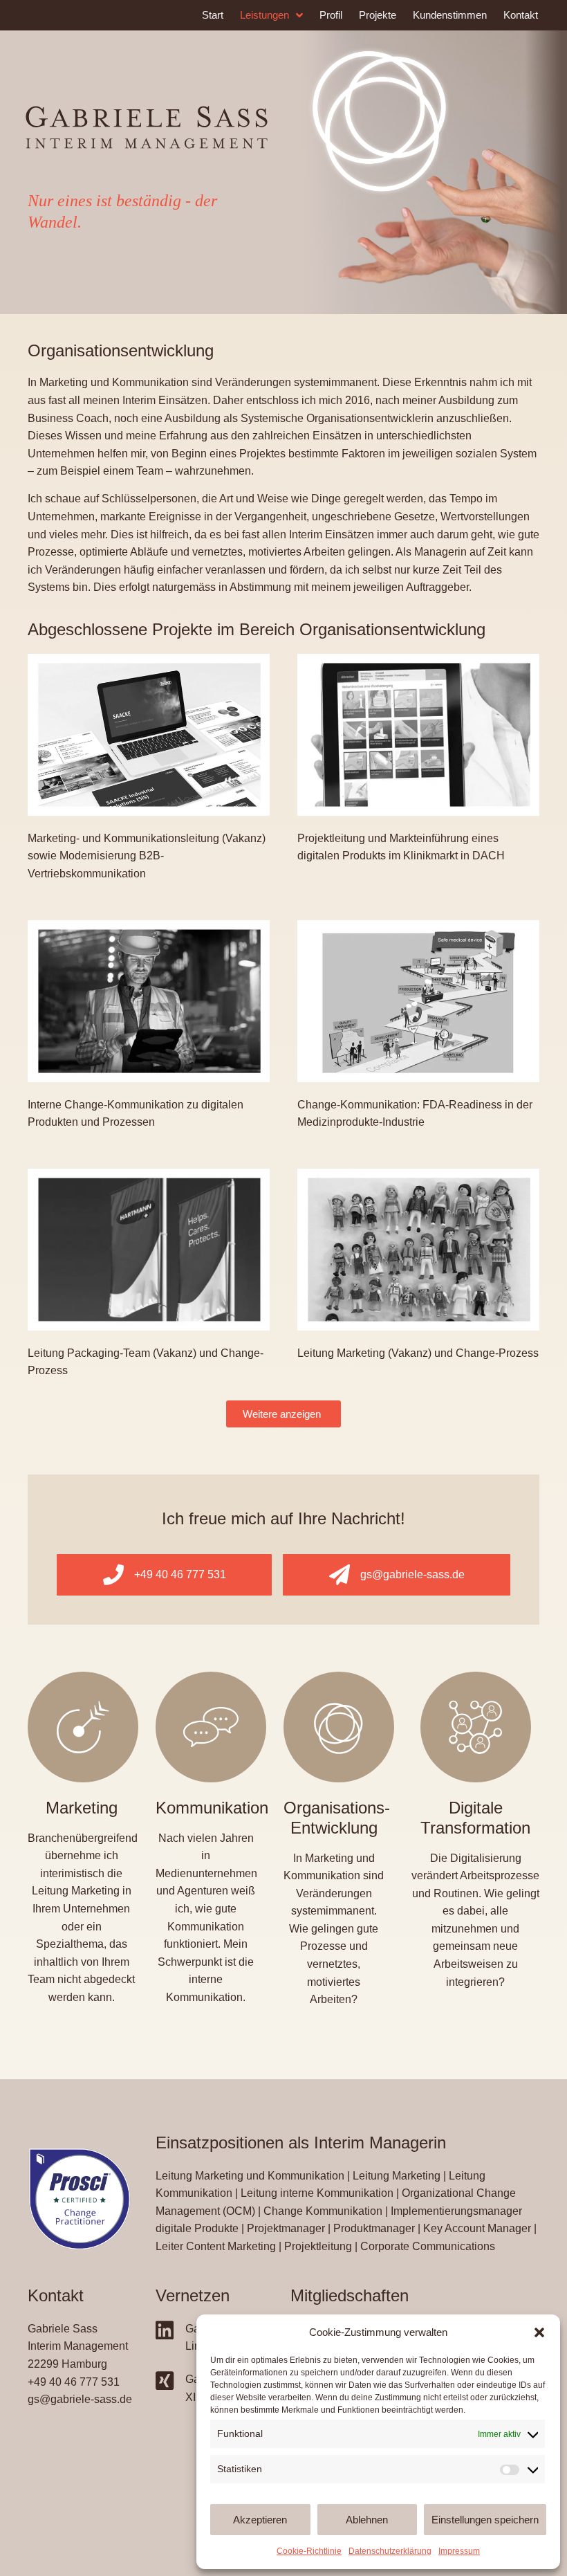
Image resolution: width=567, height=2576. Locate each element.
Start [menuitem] (213, 15)
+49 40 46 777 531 (74, 2382)
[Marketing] (83, 1727)
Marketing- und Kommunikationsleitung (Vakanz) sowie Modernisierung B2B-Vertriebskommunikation (147, 856)
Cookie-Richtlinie (309, 2551)
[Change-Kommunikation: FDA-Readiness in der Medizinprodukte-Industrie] (418, 1000)
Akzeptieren (260, 2520)
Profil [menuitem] (331, 15)
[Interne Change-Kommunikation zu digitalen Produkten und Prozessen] (149, 1000)
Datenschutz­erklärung (390, 2551)
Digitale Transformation (475, 1818)
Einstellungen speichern (485, 2520)
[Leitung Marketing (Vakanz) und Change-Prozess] (418, 1249)
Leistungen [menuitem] (264, 15)
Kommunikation (212, 1808)
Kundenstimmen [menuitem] (450, 15)
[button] (539, 2332)
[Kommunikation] (211, 1727)
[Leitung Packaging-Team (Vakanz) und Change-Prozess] (149, 1249)
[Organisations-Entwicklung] (339, 1727)
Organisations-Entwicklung (337, 1818)
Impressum (459, 2551)
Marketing (82, 1808)
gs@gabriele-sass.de (80, 2399)
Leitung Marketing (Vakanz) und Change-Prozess (418, 1353)
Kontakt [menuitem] (521, 15)
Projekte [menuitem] (378, 15)
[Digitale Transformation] (476, 1727)
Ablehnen (367, 2520)
